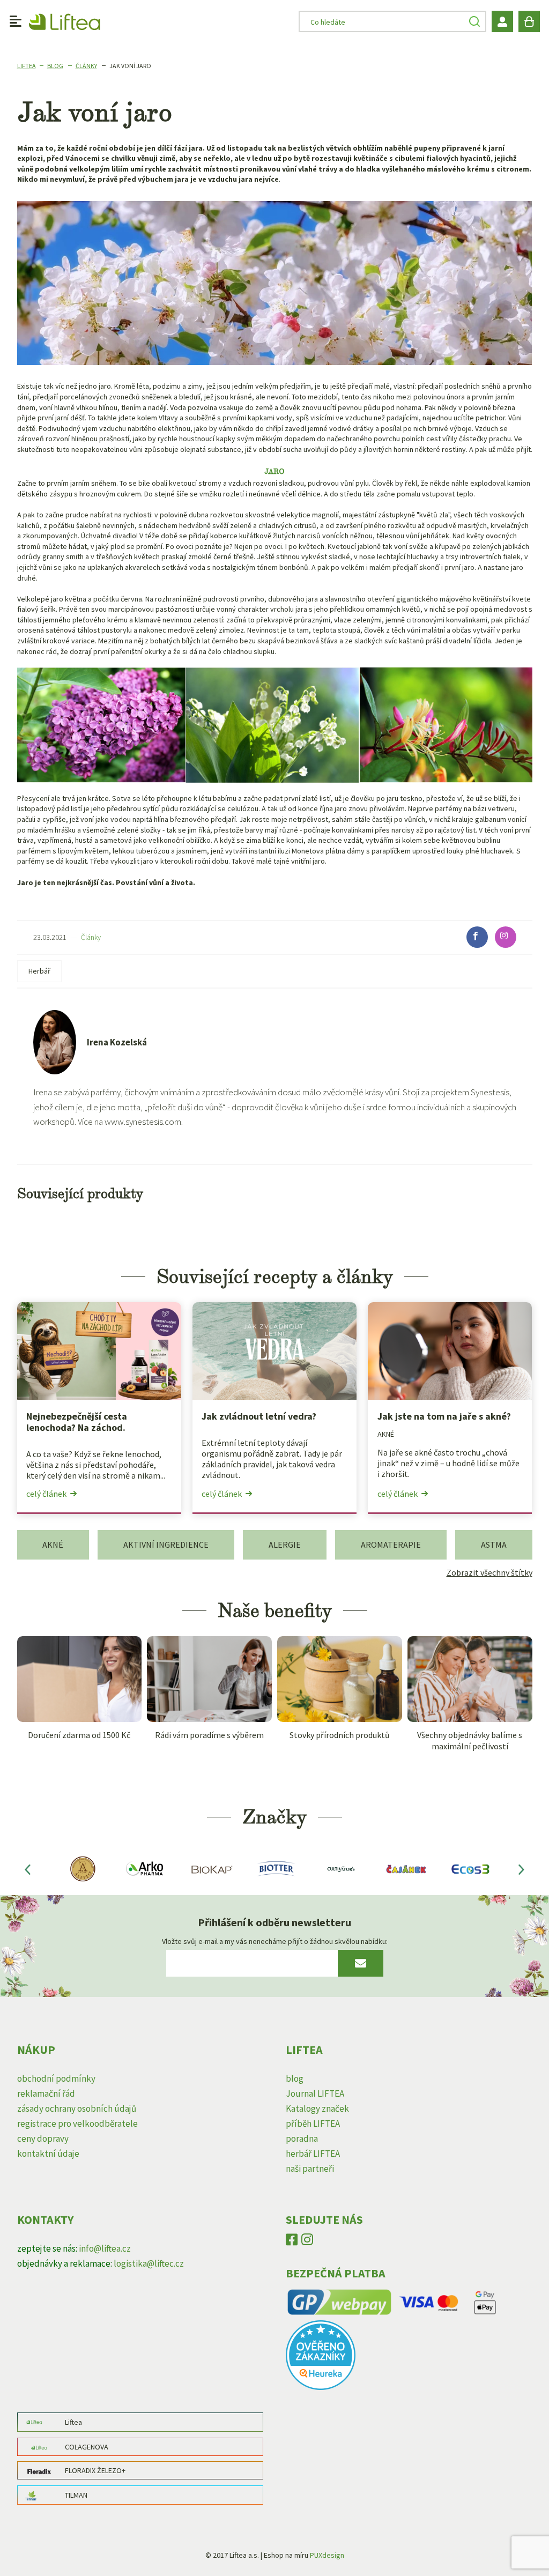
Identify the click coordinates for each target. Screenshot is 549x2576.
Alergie (285, 1545)
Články (86, 66)
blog (295, 2078)
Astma (494, 1545)
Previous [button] (28, 1869)
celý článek (46, 1494)
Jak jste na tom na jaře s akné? (444, 1416)
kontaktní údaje (48, 2154)
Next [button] (522, 1869)
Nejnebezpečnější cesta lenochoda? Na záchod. (77, 1422)
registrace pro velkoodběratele (77, 2124)
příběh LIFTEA (313, 2124)
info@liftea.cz (105, 2248)
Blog (55, 66)
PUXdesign (327, 2555)
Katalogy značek (317, 2109)
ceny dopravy (43, 2139)
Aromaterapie (391, 1545)
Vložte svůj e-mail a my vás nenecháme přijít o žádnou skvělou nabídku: (275, 1941)
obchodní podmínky (56, 2078)
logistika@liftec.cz (149, 2263)
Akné (386, 1434)
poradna (302, 2139)
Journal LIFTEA (315, 2094)
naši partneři (310, 2169)
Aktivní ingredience (166, 1545)
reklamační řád (46, 2094)
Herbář (39, 971)
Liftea (27, 66)
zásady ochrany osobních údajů (77, 2109)
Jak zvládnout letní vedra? (259, 1416)
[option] (82, 1869)
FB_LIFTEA (292, 2242)
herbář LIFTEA (313, 2154)
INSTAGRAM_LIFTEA (307, 2242)
